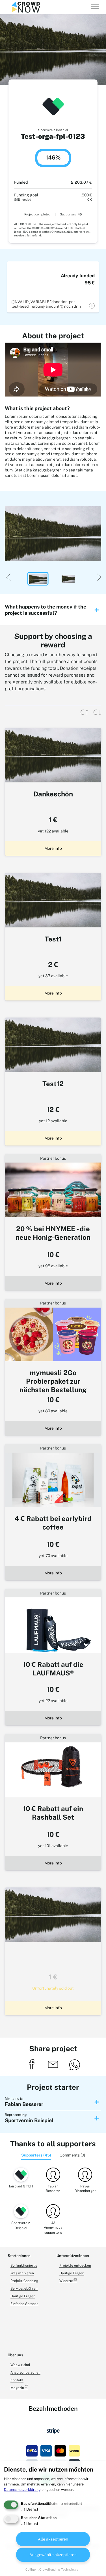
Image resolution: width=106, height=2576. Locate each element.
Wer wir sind (20, 2365)
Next (98, 576)
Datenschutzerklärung (22, 2490)
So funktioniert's (24, 2265)
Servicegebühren (24, 2288)
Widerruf (67, 2281)
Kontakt (17, 2380)
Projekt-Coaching (24, 2281)
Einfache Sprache (24, 2304)
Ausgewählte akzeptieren (53, 2555)
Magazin (18, 2388)
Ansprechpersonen (25, 2372)
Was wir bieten (22, 2273)
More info (53, 848)
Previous (8, 576)
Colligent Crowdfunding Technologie (52, 2569)
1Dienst (30, 2509)
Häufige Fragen (23, 2296)
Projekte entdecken (75, 2265)
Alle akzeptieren (53, 2539)
